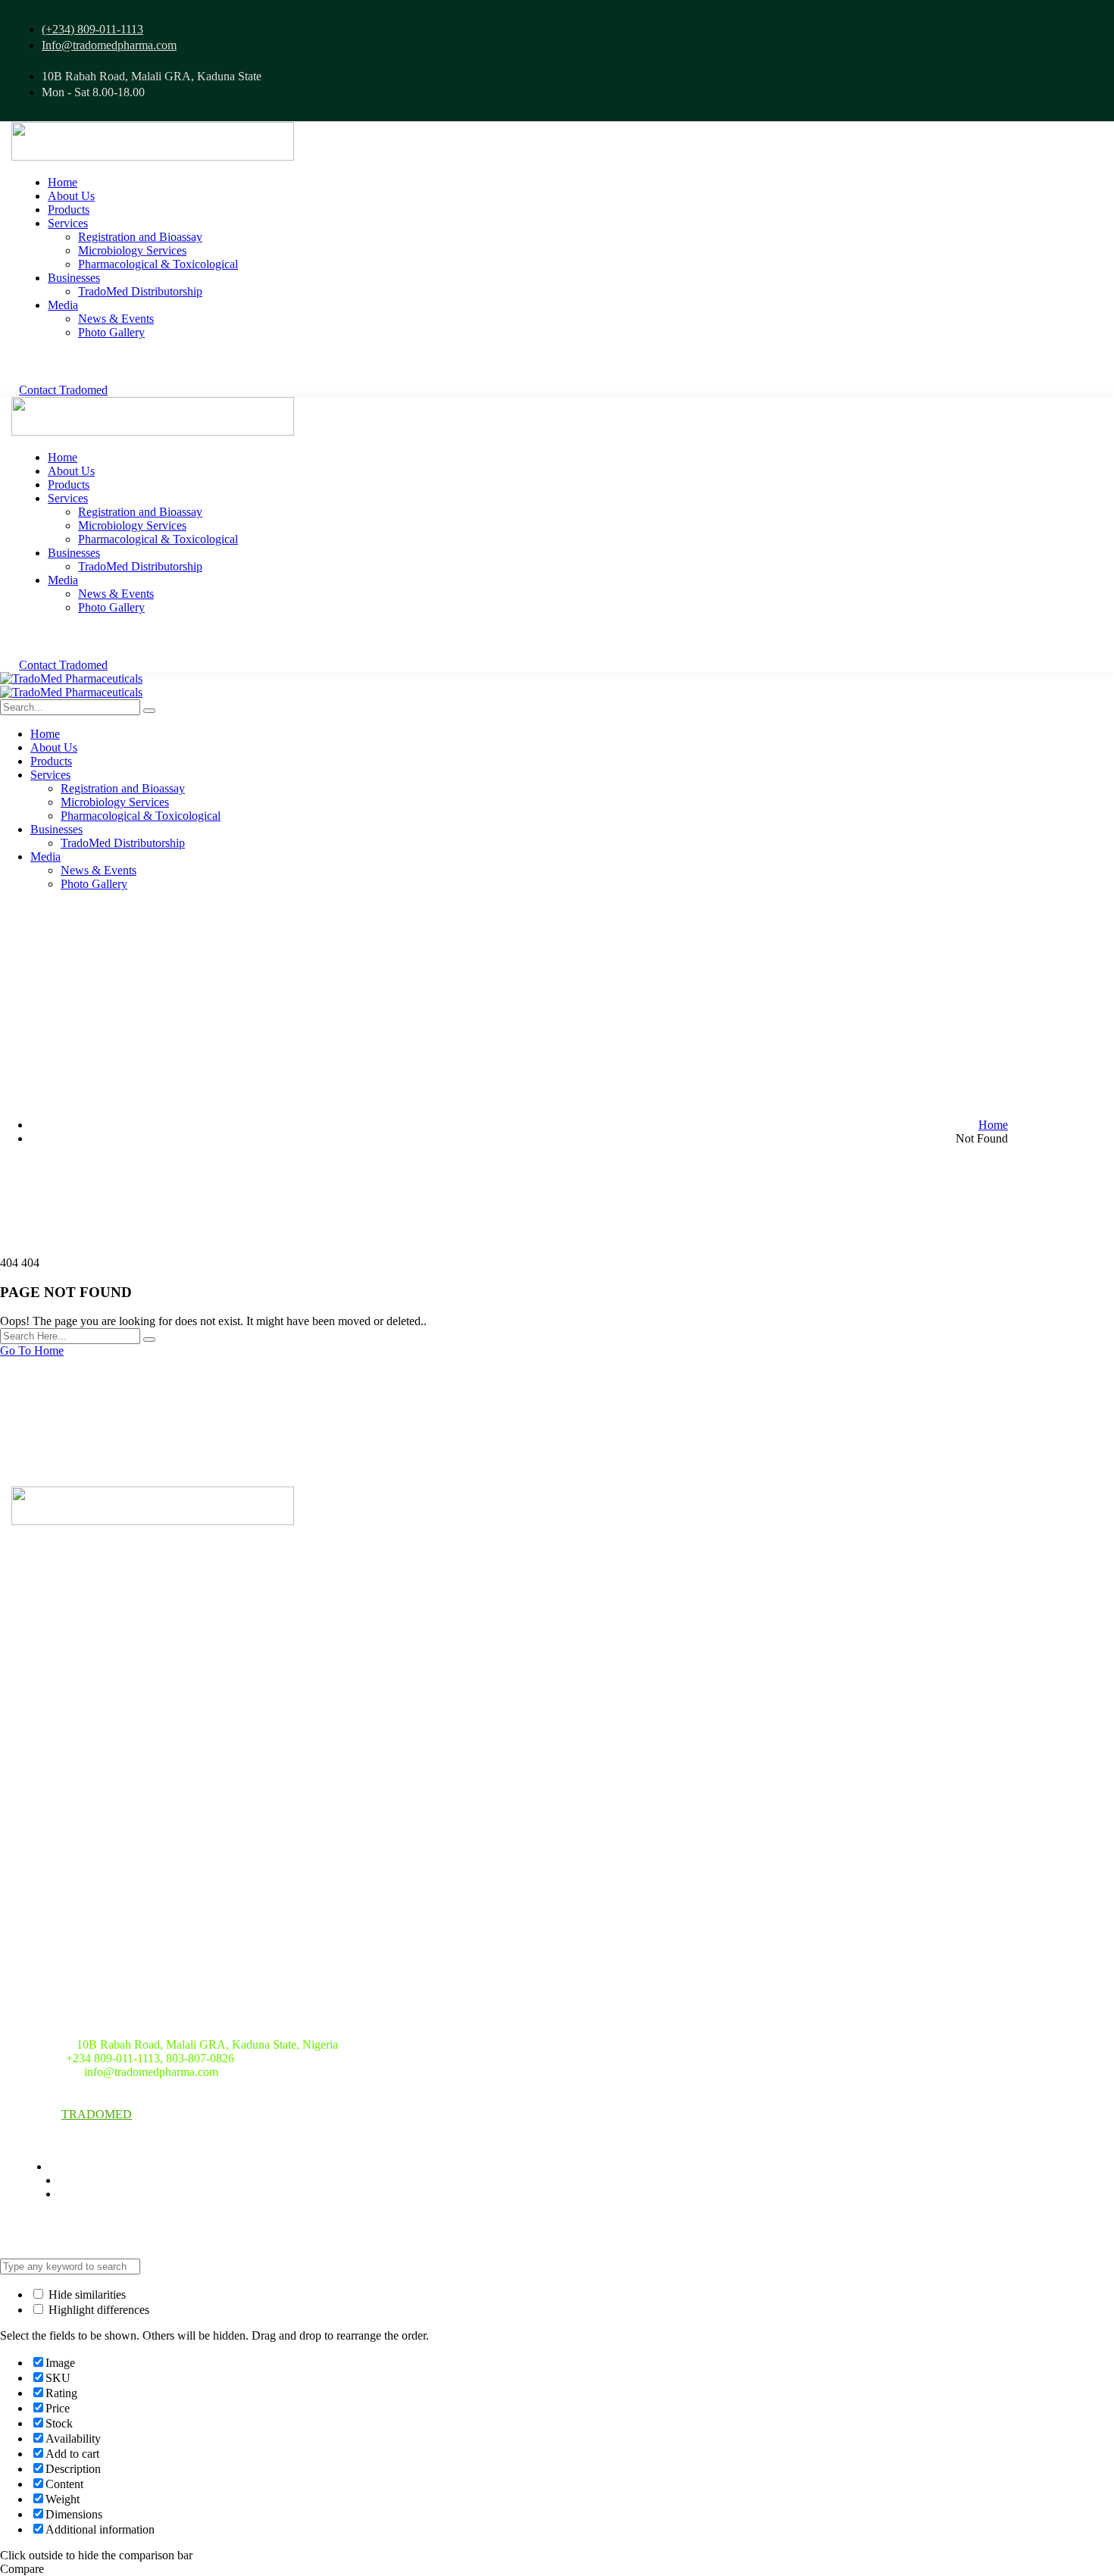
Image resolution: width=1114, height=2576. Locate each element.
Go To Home (32, 1351)
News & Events (66, 1814)
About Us (49, 1721)
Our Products (59, 1752)
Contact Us (53, 1961)
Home (993, 1125)
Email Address (46, 2072)
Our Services (58, 1783)
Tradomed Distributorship (94, 1930)
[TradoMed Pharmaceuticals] (71, 678)
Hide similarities (86, 2295)
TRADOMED (97, 2114)
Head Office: (42, 2045)
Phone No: (37, 2058)
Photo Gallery (61, 1899)
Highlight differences (97, 2310)
